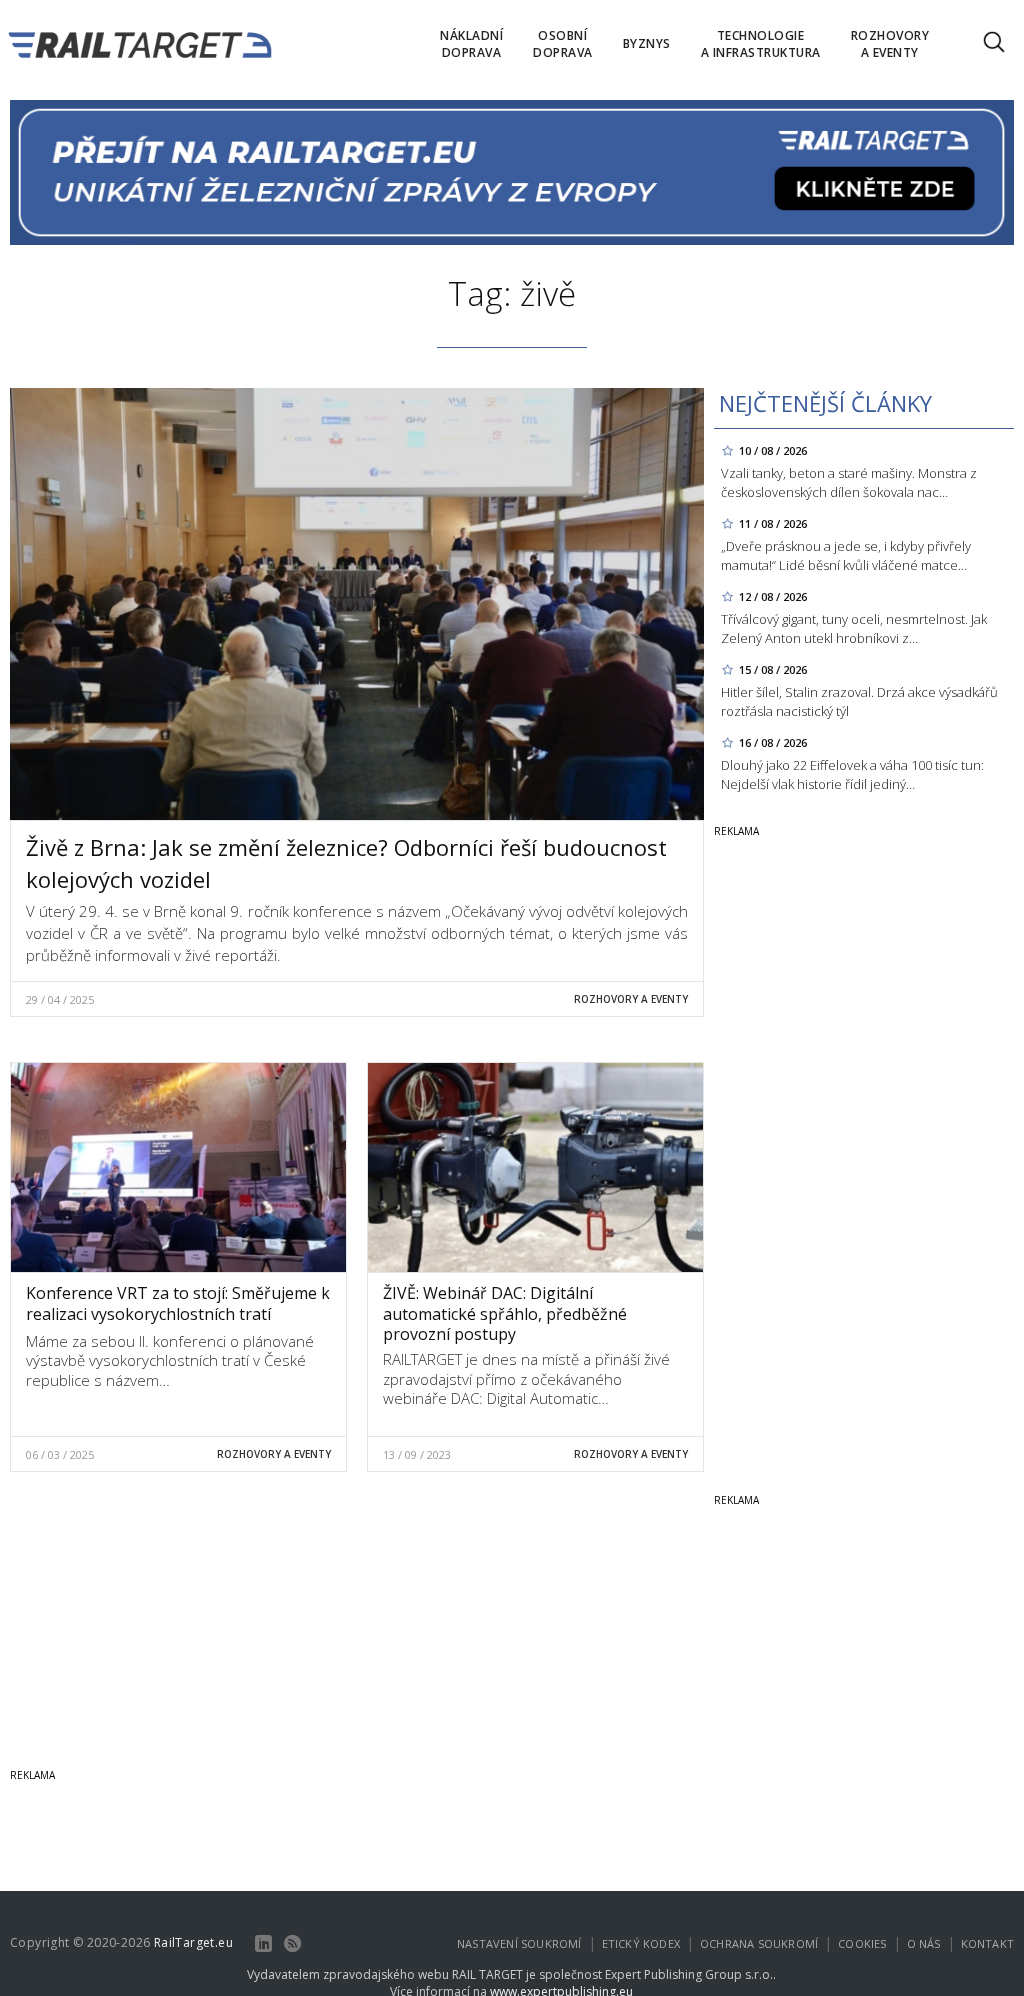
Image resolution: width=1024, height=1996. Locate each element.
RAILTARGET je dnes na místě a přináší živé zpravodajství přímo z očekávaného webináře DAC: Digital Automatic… (526, 1378)
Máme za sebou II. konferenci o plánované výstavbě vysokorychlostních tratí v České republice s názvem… (170, 1360)
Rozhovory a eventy (631, 999)
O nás (924, 1943)
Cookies (862, 1943)
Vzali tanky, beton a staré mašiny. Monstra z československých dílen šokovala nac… (849, 482)
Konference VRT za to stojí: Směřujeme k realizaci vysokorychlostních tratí (178, 1303)
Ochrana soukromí (759, 1943)
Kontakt (987, 1943)
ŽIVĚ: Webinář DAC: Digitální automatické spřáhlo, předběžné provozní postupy (505, 1314)
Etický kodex (641, 1943)
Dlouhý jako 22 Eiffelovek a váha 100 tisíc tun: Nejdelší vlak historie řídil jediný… (852, 774)
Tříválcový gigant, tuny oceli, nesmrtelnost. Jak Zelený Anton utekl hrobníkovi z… (854, 628)
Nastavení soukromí (519, 1943)
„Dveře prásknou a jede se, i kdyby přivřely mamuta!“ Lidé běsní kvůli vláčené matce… (846, 555)
